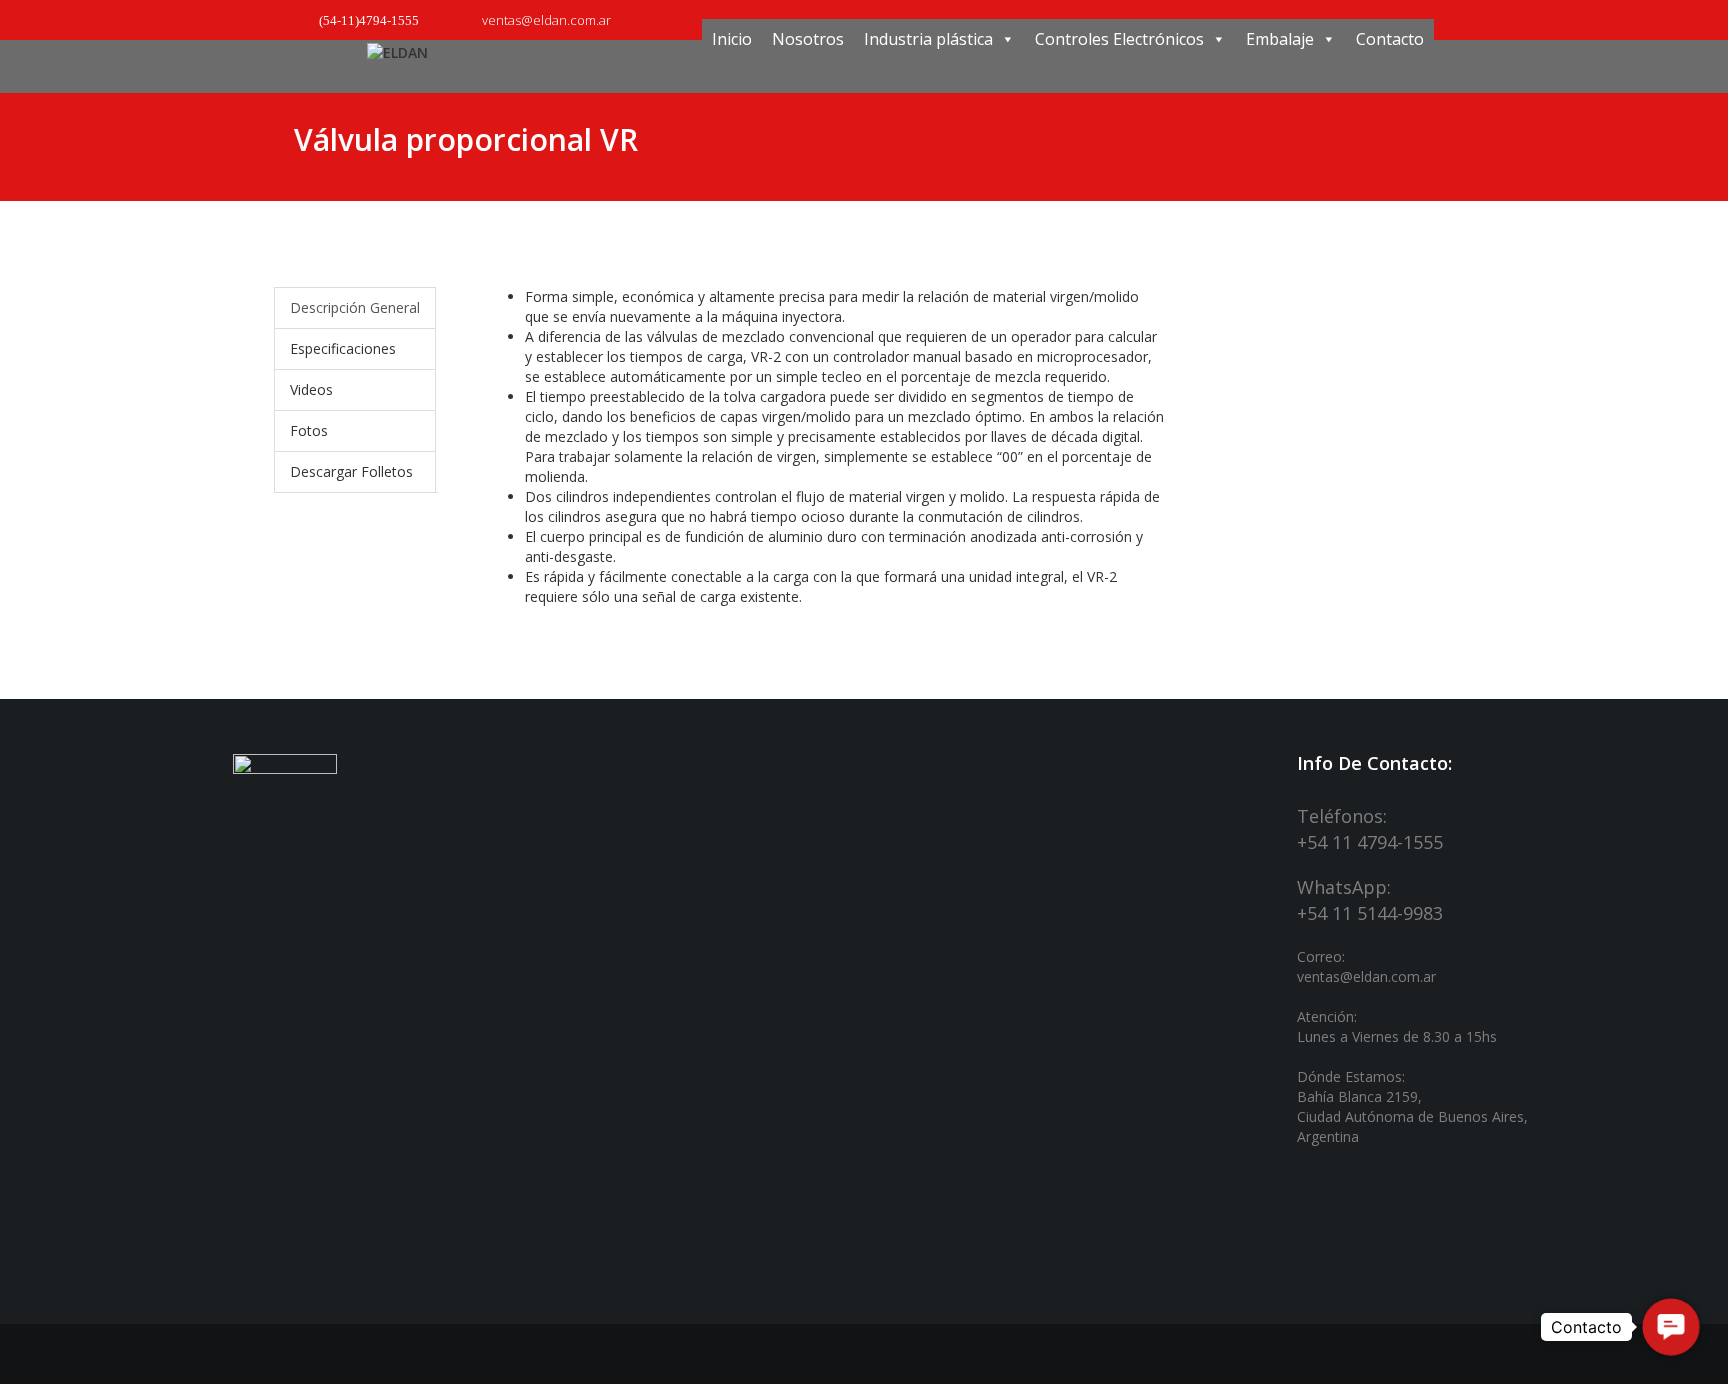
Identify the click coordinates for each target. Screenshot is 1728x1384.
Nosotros (808, 39)
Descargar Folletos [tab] (351, 471)
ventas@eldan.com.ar (545, 20)
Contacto (1390, 39)
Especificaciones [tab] (343, 348)
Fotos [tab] (309, 430)
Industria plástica (928, 39)
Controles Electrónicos (1119, 39)
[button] (1671, 1327)
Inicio (732, 39)
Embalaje (1280, 39)
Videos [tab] (311, 389)
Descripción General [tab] (355, 307)
